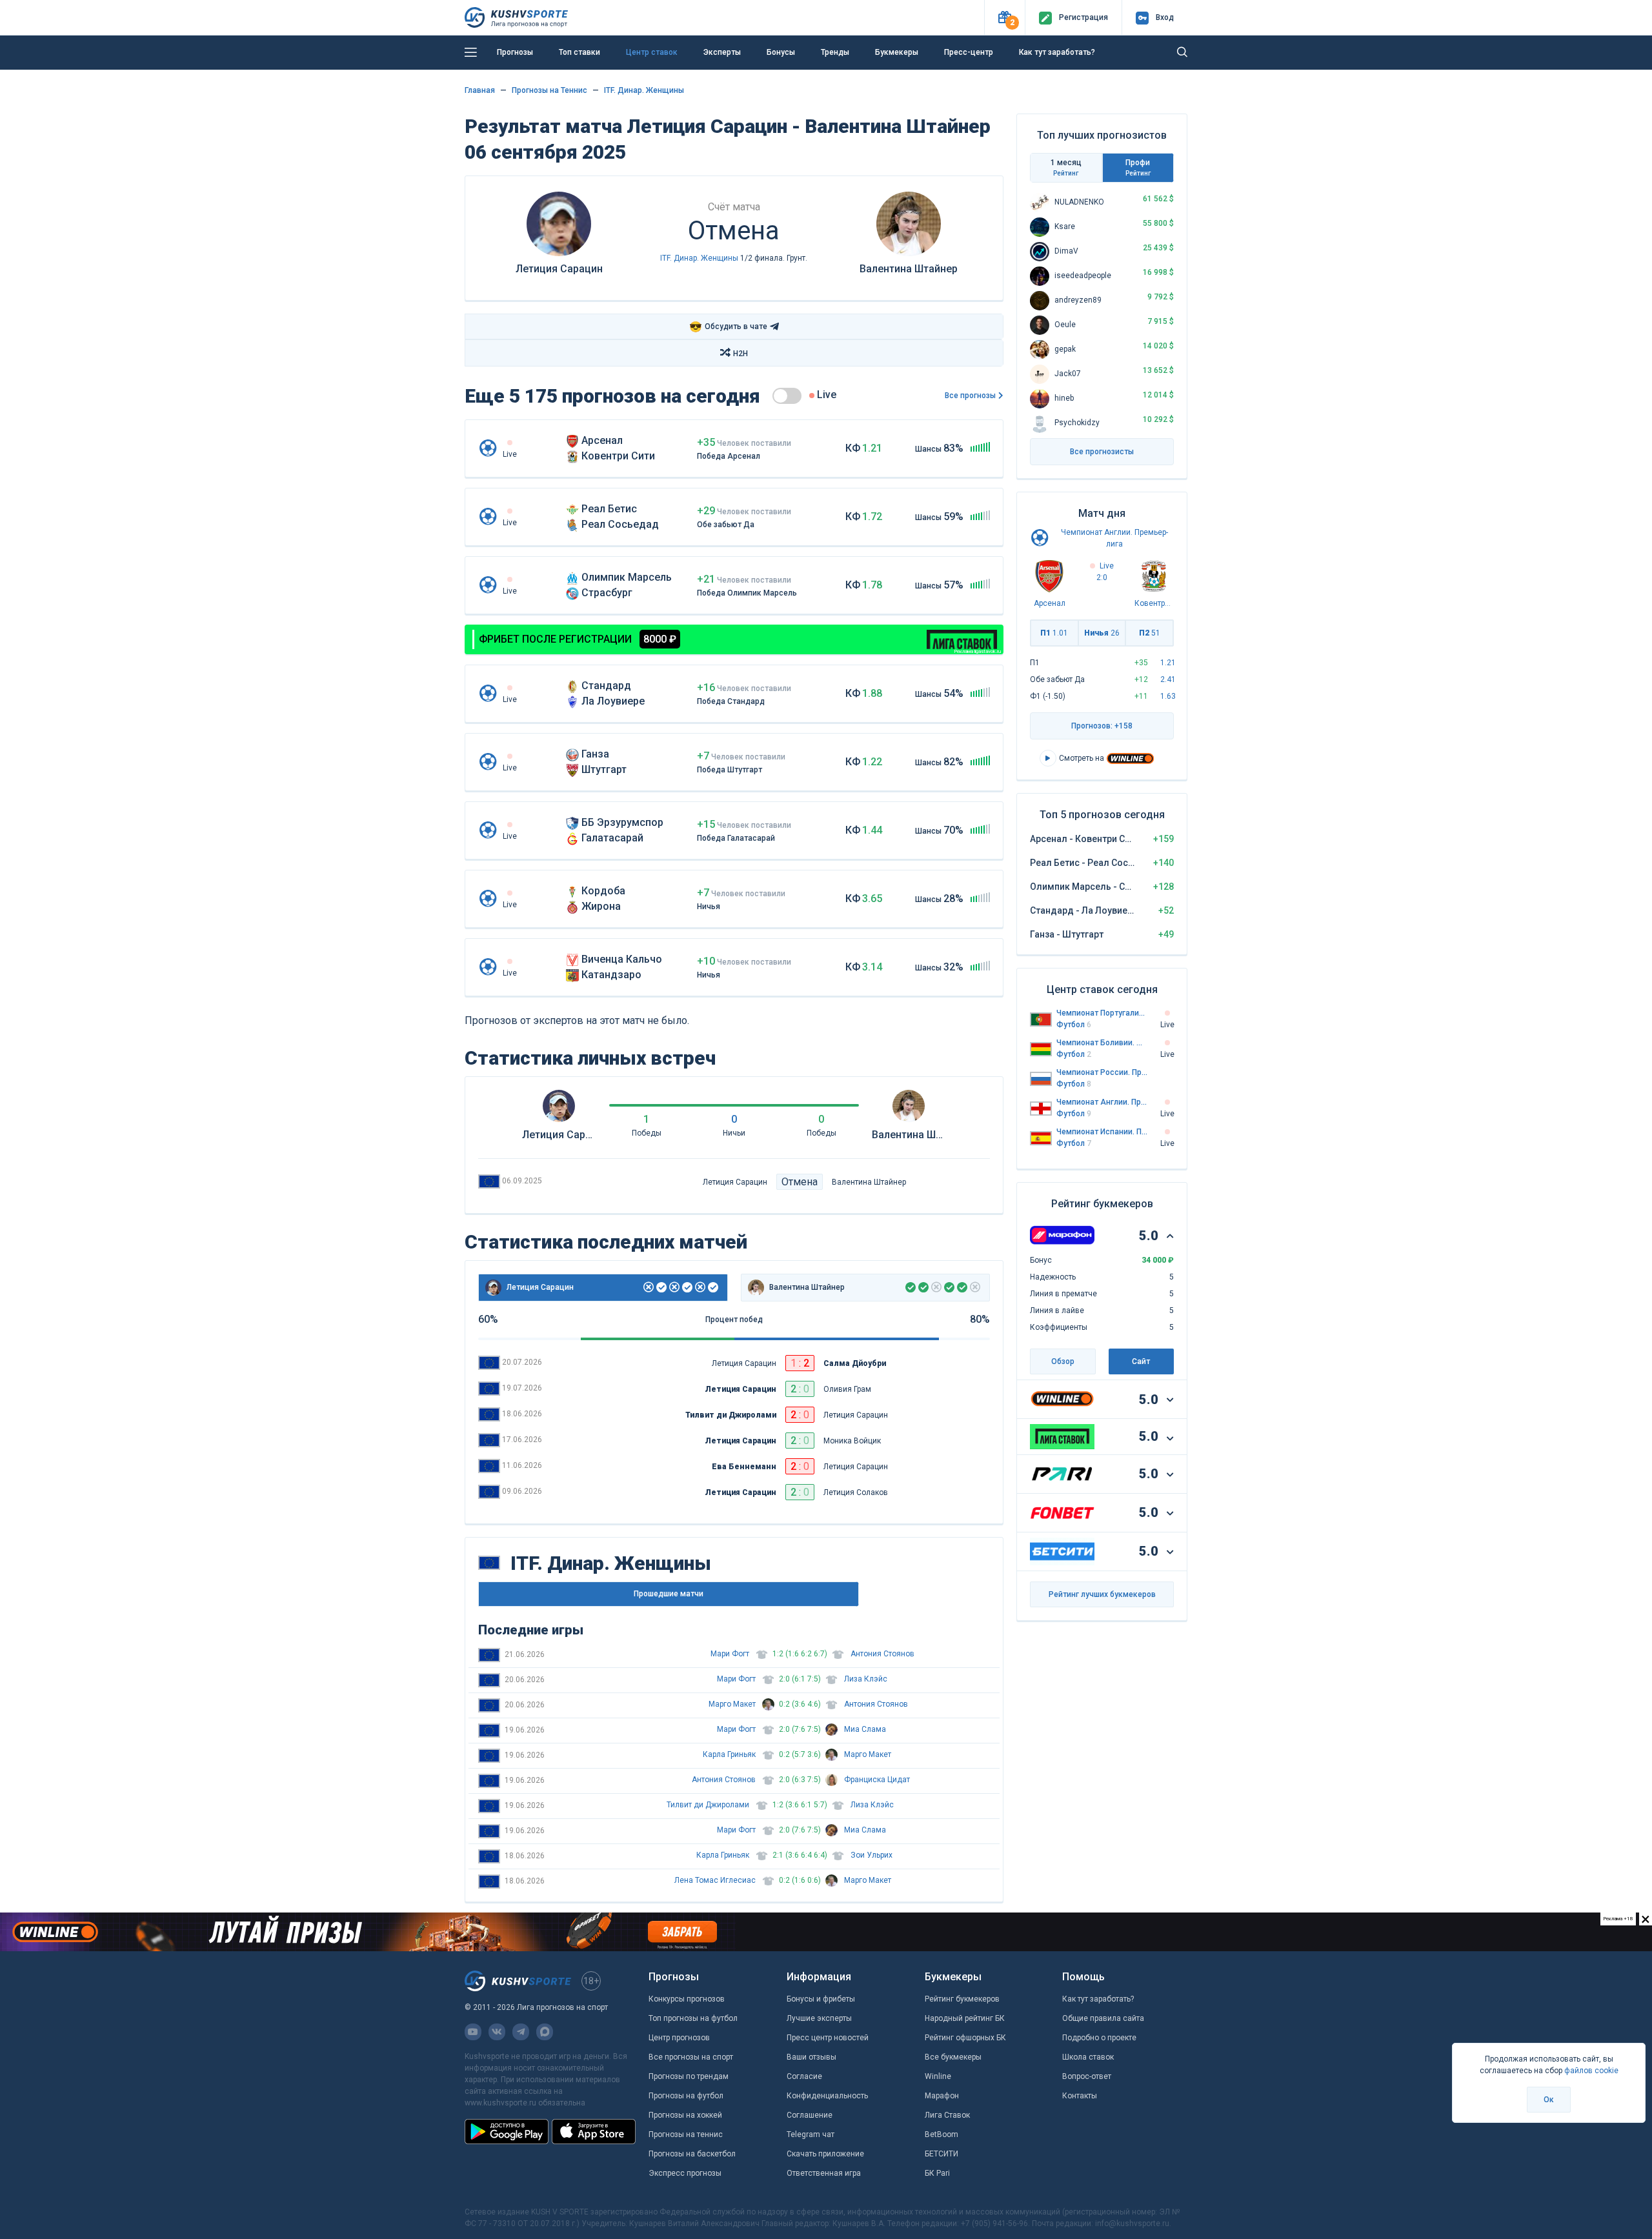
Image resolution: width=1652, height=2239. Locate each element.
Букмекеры (897, 52)
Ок (1549, 2100)
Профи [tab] (1138, 167)
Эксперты (722, 52)
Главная (480, 90)
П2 (1150, 633)
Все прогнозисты (1102, 452)
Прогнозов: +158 (1102, 726)
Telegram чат (811, 2134)
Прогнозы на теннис (686, 2134)
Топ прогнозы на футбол (693, 2018)
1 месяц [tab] (1066, 167)
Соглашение (810, 2115)
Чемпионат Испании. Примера (1102, 1132)
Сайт (1141, 1361)
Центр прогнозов (679, 2038)
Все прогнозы (970, 396)
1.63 (1168, 696)
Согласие (804, 2076)
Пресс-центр (969, 52)
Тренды (835, 52)
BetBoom (942, 2134)
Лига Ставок (947, 2115)
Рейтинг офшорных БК (965, 2038)
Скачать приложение (825, 2154)
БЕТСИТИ (942, 2154)
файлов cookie (1591, 2071)
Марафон (942, 2096)
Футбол (1074, 1025)
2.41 (1168, 679)
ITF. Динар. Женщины (644, 90)
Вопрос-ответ (1087, 2076)
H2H (740, 354)
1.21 (1168, 663)
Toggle (787, 396)
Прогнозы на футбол (686, 2096)
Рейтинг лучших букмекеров (1102, 1594)
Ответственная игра (824, 2173)
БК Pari (937, 2173)
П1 (1054, 633)
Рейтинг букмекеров (962, 1999)
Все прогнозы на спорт (691, 2057)
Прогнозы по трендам (689, 2076)
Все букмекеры (953, 2057)
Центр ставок (652, 52)
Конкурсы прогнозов (687, 1999)
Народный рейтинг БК (965, 2018)
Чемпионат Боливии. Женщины (1102, 1043)
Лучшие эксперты (819, 2018)
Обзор (1063, 1361)
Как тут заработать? (1057, 52)
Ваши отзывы (811, 2057)
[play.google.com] (507, 2131)
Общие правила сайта (1103, 2018)
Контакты (1080, 2096)
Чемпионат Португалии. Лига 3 (1102, 1013)
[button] (1004, 18)
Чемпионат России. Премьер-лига (1102, 1072)
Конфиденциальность (827, 2096)
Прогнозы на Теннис (549, 90)
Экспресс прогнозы (685, 2173)
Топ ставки (579, 52)
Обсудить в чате (728, 327)
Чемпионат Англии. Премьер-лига (1102, 1102)
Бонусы (781, 52)
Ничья (1102, 633)
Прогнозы (515, 52)
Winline (938, 2076)
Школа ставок (1088, 2057)
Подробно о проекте (1099, 2038)
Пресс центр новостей (828, 2038)
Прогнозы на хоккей (685, 2115)
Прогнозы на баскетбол (692, 2154)
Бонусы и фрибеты (821, 1999)
